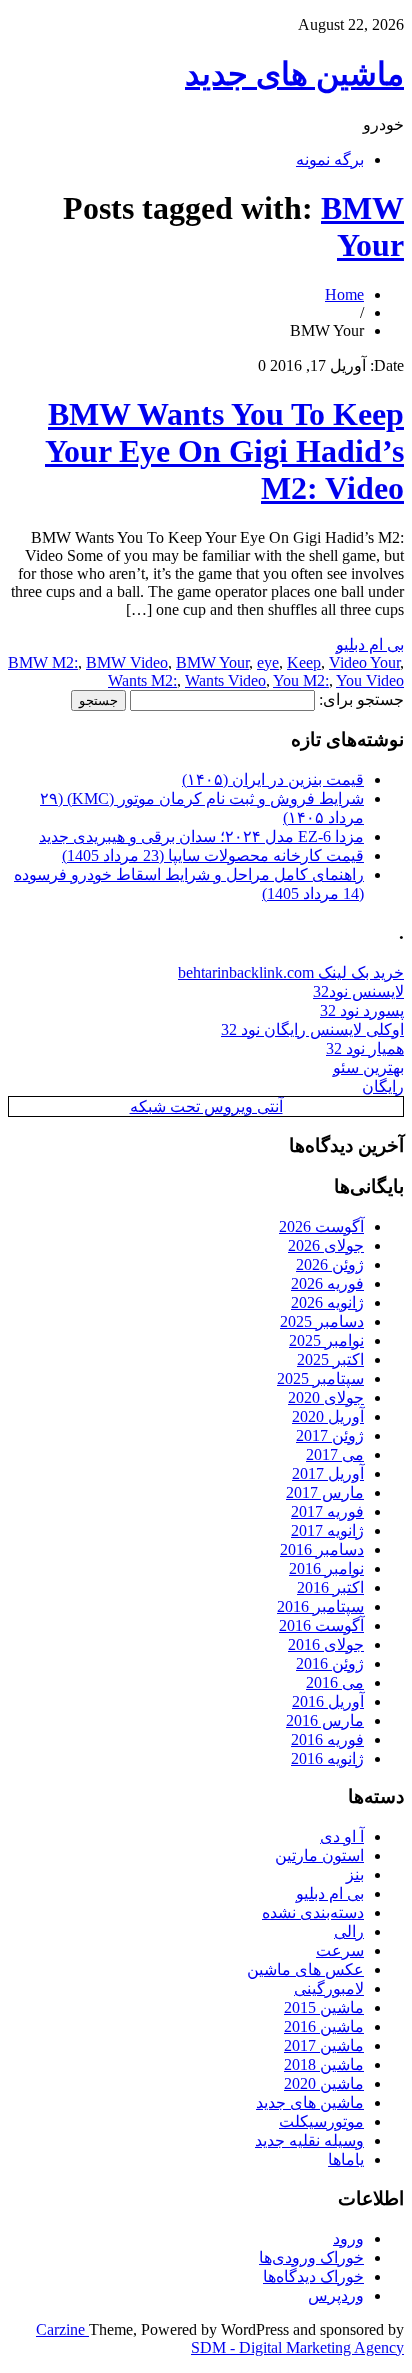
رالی (349, 1931)
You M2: (301, 680)
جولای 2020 (326, 1397)
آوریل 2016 (328, 1701)
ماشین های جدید (294, 74)
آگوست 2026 (321, 1226)
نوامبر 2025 (326, 1340)
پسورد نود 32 (362, 1010)
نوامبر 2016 (326, 1568)
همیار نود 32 (365, 1048)
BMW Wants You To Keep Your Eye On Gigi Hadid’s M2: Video (224, 451)
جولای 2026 (326, 1245)
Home (344, 294)
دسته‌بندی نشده (313, 1912)
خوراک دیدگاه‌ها (313, 2276)
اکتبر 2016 (330, 1587)
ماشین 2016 (324, 2026)
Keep (304, 662)
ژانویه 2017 (327, 1530)
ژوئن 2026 (330, 1264)
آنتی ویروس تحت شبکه (206, 1106)
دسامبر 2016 (322, 1549)
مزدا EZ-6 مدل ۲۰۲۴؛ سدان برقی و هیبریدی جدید (201, 836)
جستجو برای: (361, 699)
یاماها (346, 2159)
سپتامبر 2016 (320, 1606)
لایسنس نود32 (358, 991)
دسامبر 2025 (322, 1321)
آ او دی (342, 1836)
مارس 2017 (325, 1492)
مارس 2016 (325, 1720)
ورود (348, 2238)
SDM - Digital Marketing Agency (297, 2347)
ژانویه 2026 (327, 1302)
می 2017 (335, 1454)
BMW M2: (43, 662)
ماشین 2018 (324, 2064)
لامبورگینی (329, 1988)
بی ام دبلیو (370, 644)
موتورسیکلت (321, 2121)
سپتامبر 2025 (320, 1378)
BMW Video (127, 662)
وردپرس (336, 2295)
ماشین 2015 (324, 2007)
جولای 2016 (326, 1644)
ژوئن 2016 (330, 1663)
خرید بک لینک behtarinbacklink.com (291, 972)
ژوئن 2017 (330, 1435)
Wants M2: (142, 680)
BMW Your (362, 226)
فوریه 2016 (327, 1739)
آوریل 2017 (328, 1473)
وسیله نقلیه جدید (309, 2140)
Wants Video (225, 680)
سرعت (340, 1950)
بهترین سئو (368, 1067)
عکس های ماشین (305, 1969)
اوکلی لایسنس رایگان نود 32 (312, 1029)
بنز (355, 1874)
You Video (370, 680)
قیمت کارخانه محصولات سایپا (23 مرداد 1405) (213, 855)
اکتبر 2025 (330, 1359)
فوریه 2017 (327, 1511)
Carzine (62, 2329)
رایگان (383, 1086)
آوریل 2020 (328, 1416)
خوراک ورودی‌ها (311, 2257)
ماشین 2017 (324, 2045)
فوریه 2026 (327, 1283)
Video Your (364, 662)
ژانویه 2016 (327, 1758)
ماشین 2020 (324, 2083)
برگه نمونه (330, 159)
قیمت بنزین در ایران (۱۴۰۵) (273, 779)
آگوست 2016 (321, 1625)
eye (268, 662)
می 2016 (335, 1682)
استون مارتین (319, 1855)
